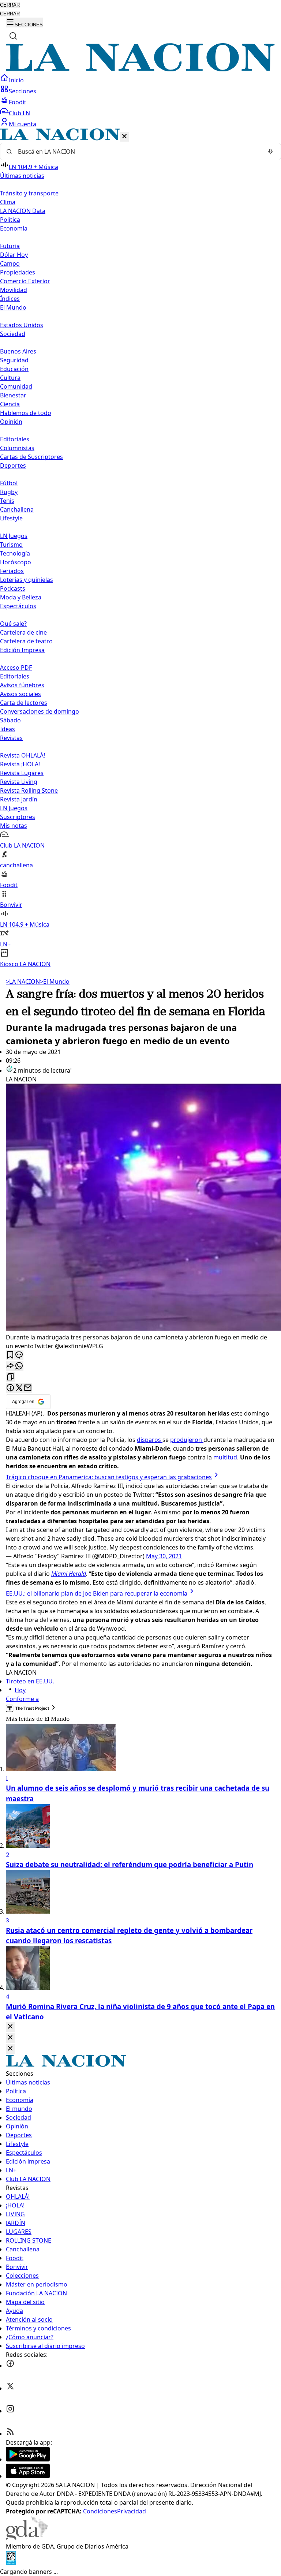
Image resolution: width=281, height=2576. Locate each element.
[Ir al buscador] (13, 36)
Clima (8, 202)
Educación (14, 369)
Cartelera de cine (23, 632)
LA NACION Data (23, 211)
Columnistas (17, 448)
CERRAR (10, 5)
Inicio (16, 80)
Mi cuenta (23, 124)
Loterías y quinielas (27, 580)
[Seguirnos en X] (10, 2388)
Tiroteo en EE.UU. (30, 1681)
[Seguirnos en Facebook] (10, 2366)
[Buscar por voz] (270, 152)
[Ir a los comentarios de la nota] (19, 1355)
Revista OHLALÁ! (23, 755)
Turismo (11, 545)
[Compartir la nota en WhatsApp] (19, 1366)
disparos (150, 1440)
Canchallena (17, 509)
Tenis (7, 501)
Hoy (20, 1690)
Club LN (19, 113)
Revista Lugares (22, 773)
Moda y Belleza (21, 597)
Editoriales (15, 439)
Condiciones (100, 2511)
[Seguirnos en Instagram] (10, 2411)
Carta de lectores (24, 703)
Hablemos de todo (26, 413)
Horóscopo (16, 562)
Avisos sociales (20, 694)
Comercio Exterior (25, 281)
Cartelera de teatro (26, 641)
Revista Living (19, 782)
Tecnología (15, 553)
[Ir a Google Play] (28, 2459)
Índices (10, 299)
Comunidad (16, 386)
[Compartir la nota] (10, 1366)
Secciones (23, 91)
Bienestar (13, 395)
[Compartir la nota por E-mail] (28, 1388)
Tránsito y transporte (29, 193)
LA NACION (23, 982)
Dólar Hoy (14, 255)
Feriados (12, 571)
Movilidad (14, 290)
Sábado (10, 720)
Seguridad (14, 360)
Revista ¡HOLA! (20, 764)
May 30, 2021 (164, 1556)
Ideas (8, 729)
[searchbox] (138, 152)
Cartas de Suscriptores (31, 457)
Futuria (10, 246)
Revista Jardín (19, 799)
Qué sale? (13, 624)
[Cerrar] (124, 137)
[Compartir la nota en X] (19, 1388)
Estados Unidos (22, 325)
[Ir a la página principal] (140, 69)
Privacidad (132, 2511)
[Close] (10, 2027)
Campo (10, 263)
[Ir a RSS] (10, 2434)
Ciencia (10, 404)
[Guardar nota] (10, 1355)
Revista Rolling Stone (29, 790)
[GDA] (27, 2538)
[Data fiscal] (11, 2563)
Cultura (10, 378)
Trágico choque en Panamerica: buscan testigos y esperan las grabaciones (109, 1477)
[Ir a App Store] (28, 2476)
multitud (225, 1457)
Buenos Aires (18, 351)
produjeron (187, 1440)
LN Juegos (14, 536)
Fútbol (9, 483)
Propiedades (18, 272)
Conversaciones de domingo (40, 711)
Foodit (18, 102)
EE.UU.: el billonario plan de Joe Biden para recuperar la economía (97, 1593)
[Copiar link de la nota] (10, 1377)
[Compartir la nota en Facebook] (10, 1388)
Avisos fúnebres (22, 685)
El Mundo (55, 982)
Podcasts (13, 588)
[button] (140, 548)
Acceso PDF (16, 668)
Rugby (9, 492)
